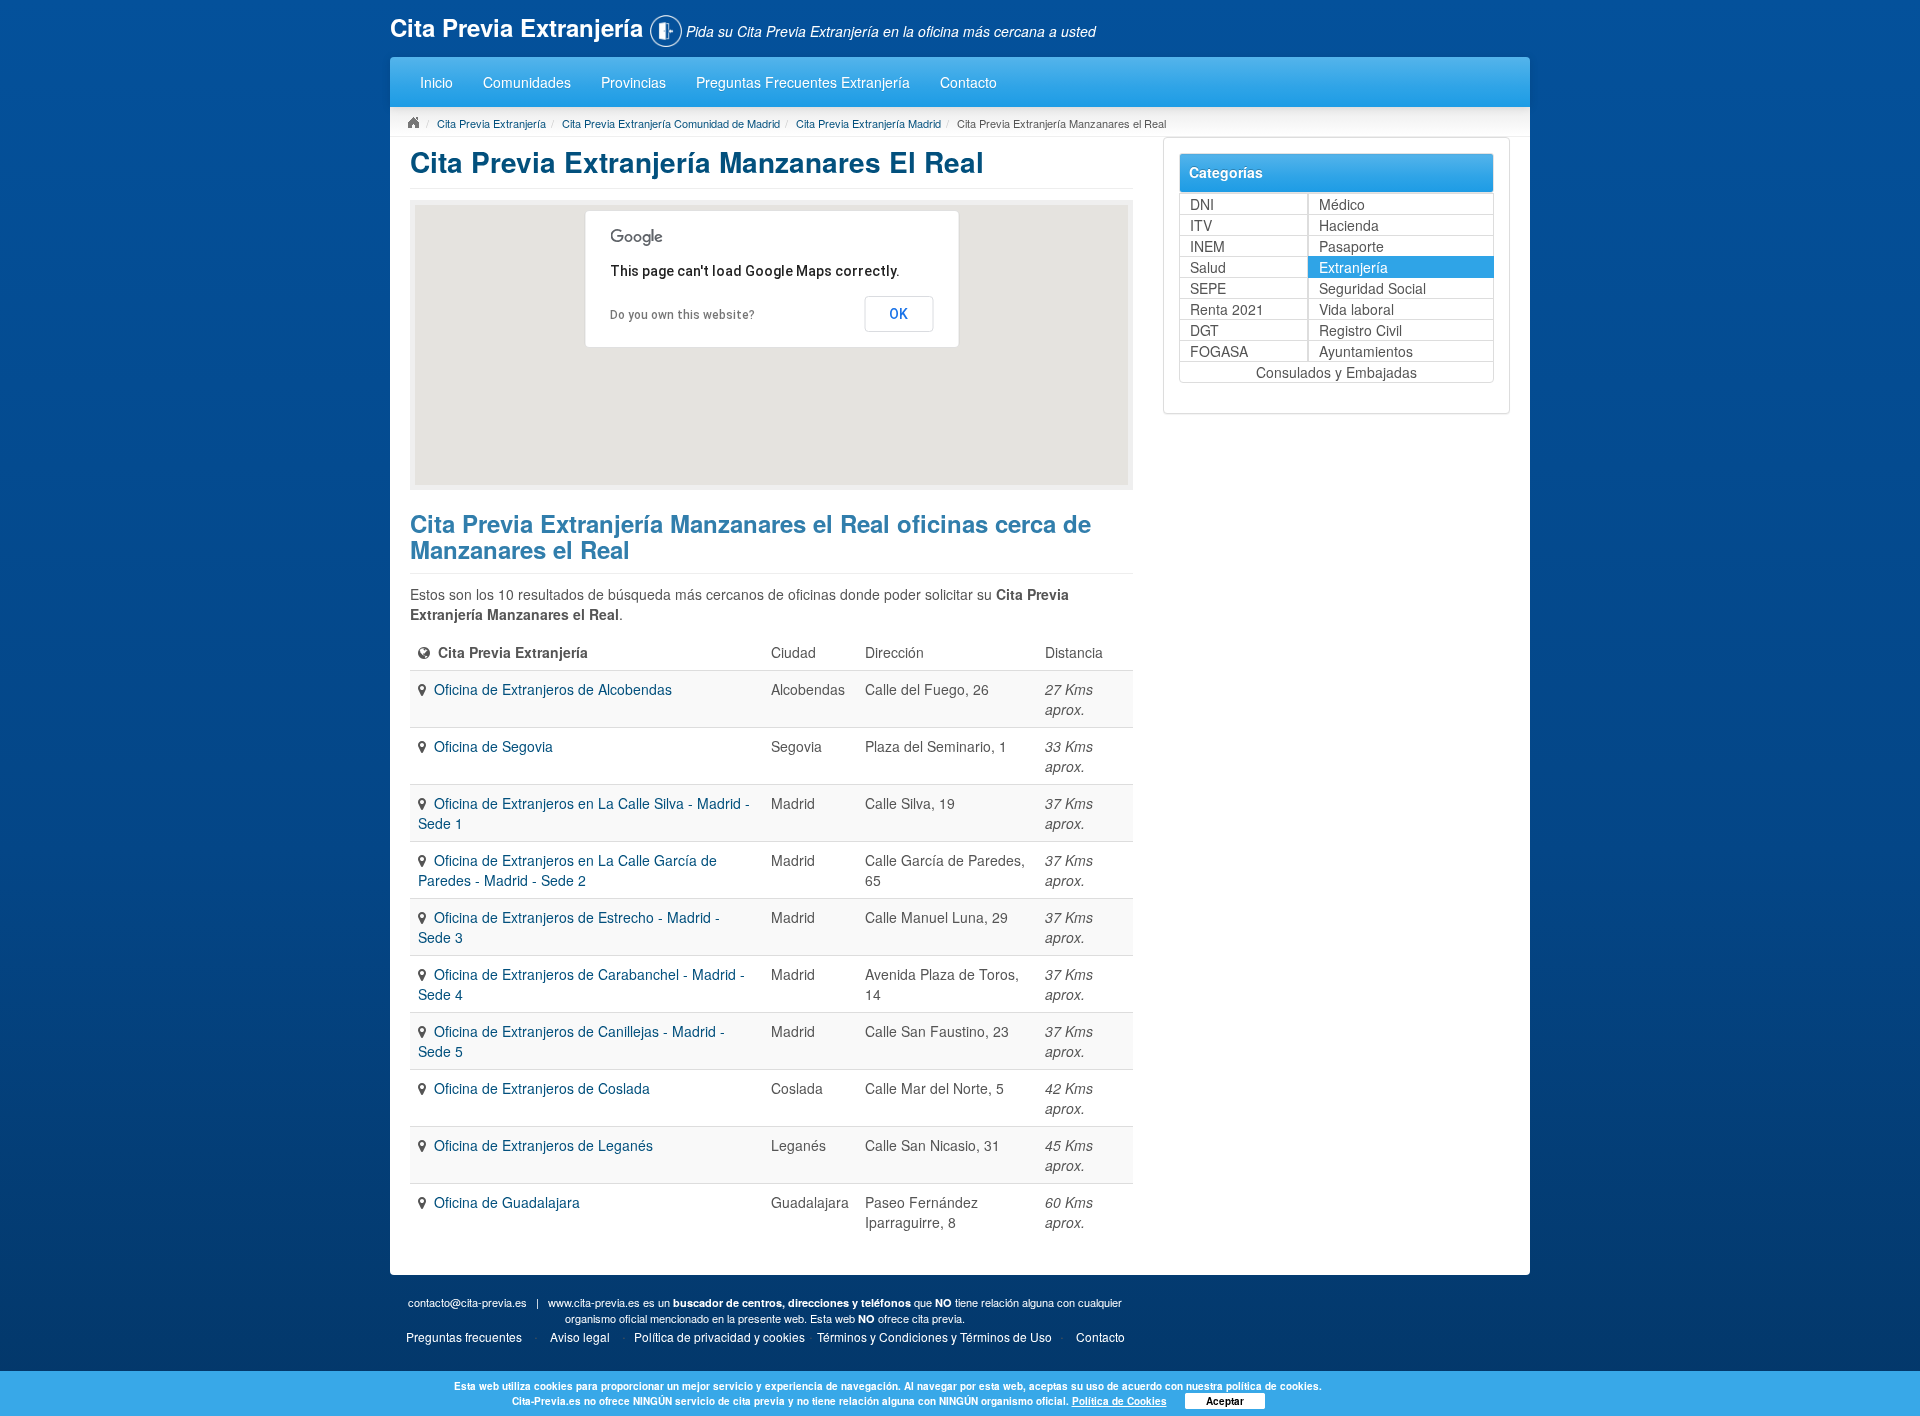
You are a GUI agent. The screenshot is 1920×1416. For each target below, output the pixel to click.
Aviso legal (580, 1336)
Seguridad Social (1372, 288)
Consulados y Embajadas (1336, 372)
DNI (1202, 204)
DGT (1204, 330)
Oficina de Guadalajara (507, 1202)
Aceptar (1225, 1401)
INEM (1207, 246)
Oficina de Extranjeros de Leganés (543, 1145)
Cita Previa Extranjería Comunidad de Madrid (671, 123)
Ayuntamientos (1366, 351)
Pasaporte (1351, 246)
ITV (1201, 225)
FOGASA (1219, 351)
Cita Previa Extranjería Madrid (868, 123)
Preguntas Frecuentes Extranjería (803, 82)
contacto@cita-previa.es (467, 1302)
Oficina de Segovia (493, 746)
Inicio (436, 82)
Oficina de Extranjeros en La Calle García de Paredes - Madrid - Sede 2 (567, 870)
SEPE (1208, 288)
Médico (1342, 204)
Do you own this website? (682, 315)
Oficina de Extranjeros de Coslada (542, 1088)
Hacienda (1349, 225)
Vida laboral (1356, 309)
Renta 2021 (1227, 309)
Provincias (633, 82)
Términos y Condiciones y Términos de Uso (934, 1336)
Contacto (968, 82)
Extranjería (1353, 267)
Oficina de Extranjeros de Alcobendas (553, 689)
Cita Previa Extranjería (491, 123)
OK (898, 314)
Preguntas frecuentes (464, 1336)
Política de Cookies (1119, 1401)
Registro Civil (1360, 330)
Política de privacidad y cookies (719, 1336)
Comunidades (527, 82)
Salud (1208, 267)
